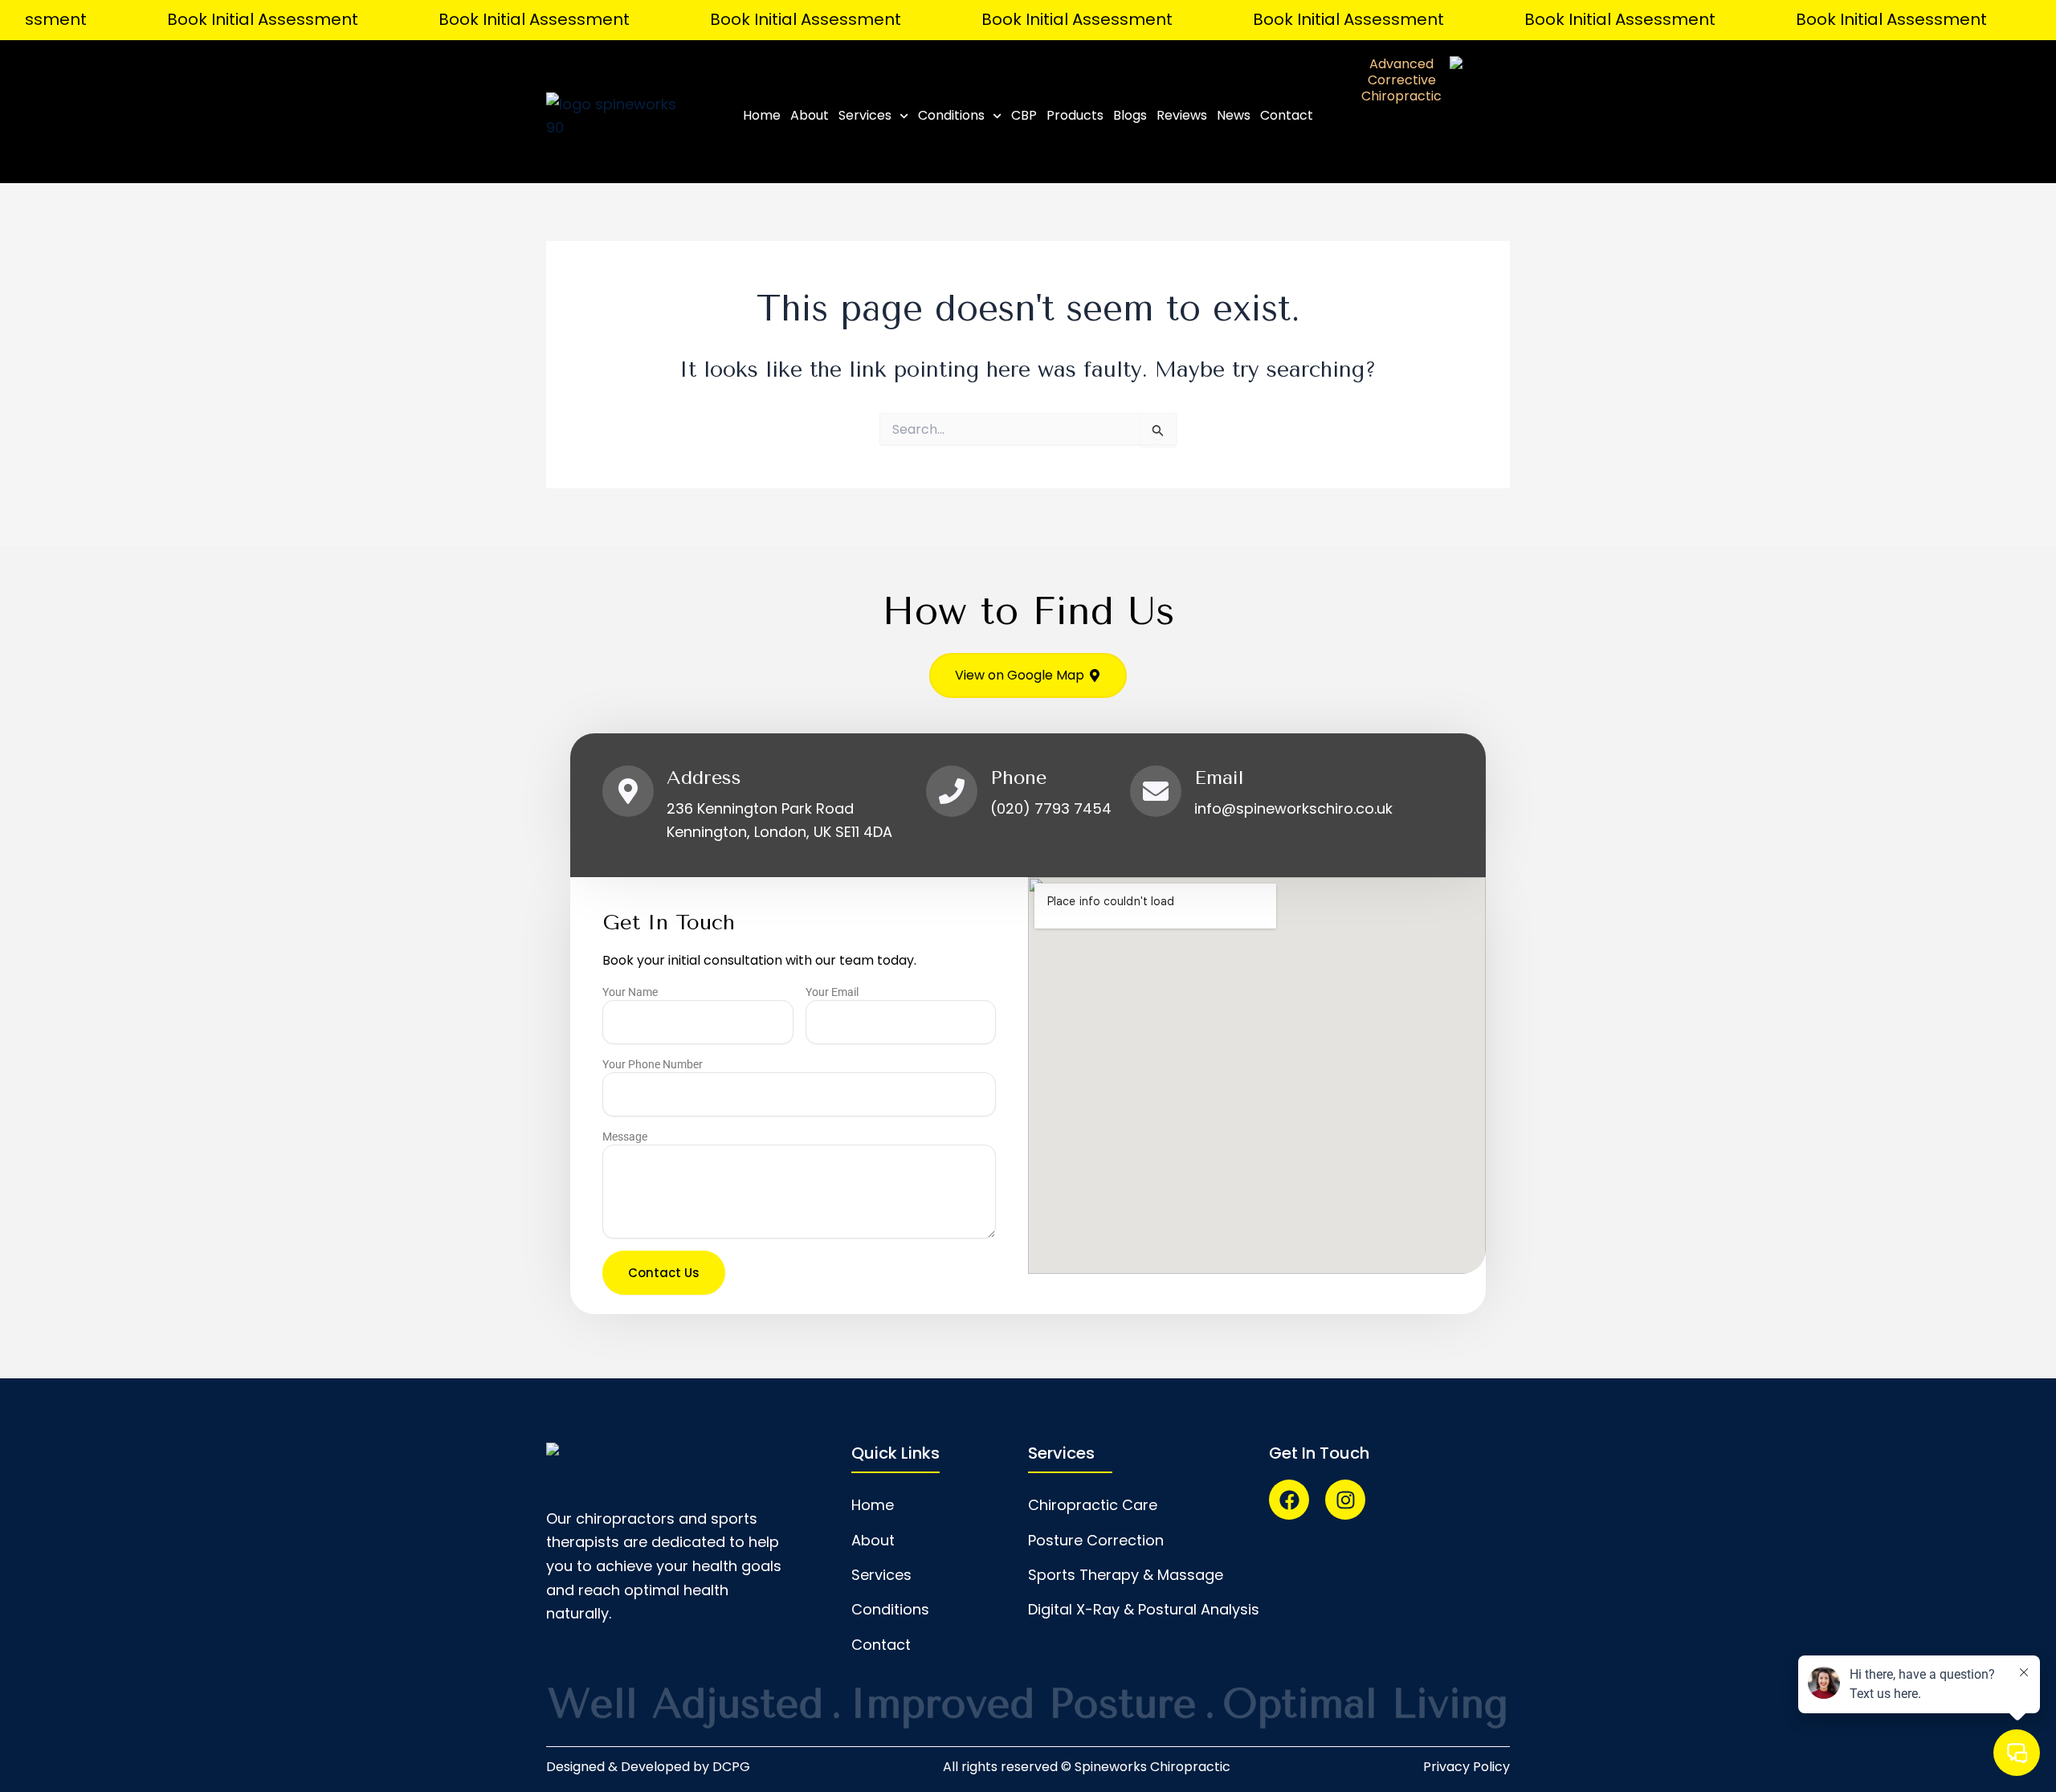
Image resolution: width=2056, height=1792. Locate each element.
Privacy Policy (1467, 1767)
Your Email (832, 992)
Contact (1287, 115)
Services (865, 115)
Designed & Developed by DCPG (648, 1767)
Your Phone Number (653, 1064)
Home (762, 115)
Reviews (1182, 115)
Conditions (951, 115)
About (810, 115)
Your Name (630, 992)
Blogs (1130, 115)
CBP (1024, 115)
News (1234, 115)
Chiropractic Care (1093, 1505)
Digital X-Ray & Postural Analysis (1144, 1609)
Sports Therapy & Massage (1126, 1575)
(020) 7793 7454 (1051, 808)
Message (625, 1137)
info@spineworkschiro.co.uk (1293, 808)
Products (1075, 115)
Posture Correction (1096, 1540)
